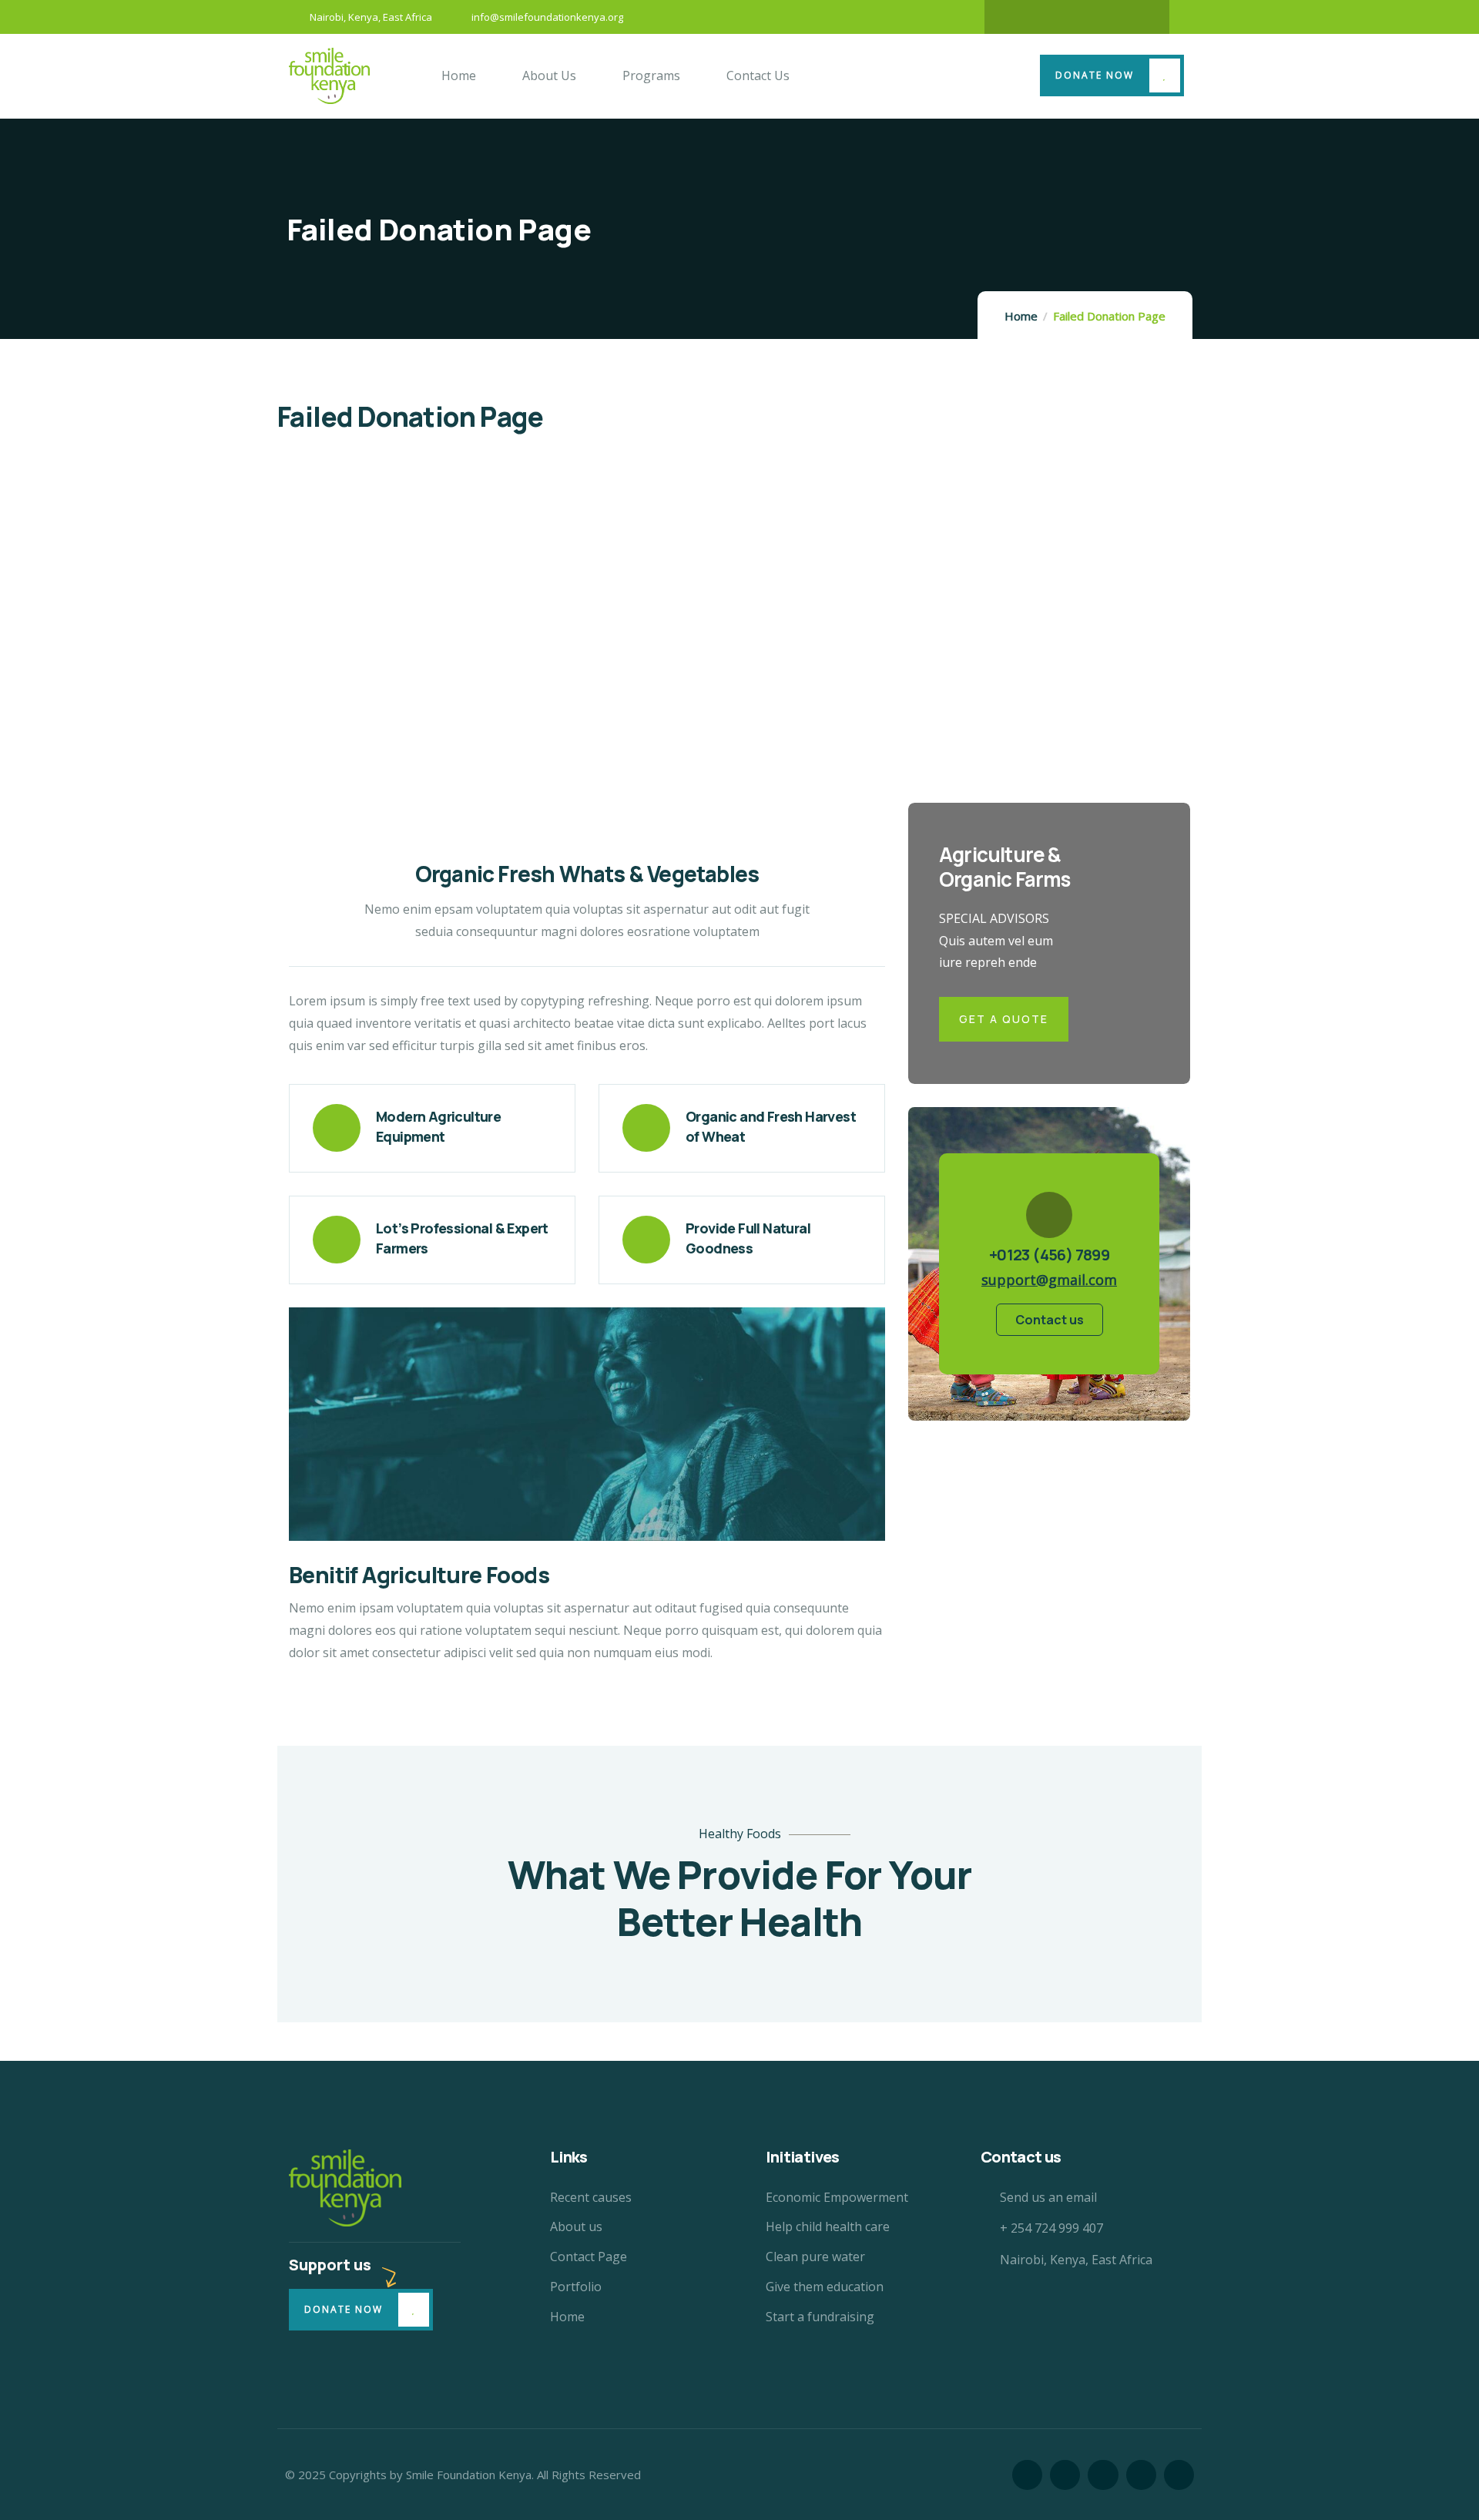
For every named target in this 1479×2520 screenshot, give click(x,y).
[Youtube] (1137, 17)
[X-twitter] (1047, 17)
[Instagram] (1077, 17)
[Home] (329, 75)
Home (1021, 316)
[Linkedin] (1107, 17)
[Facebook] (1017, 17)
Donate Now (1095, 75)
